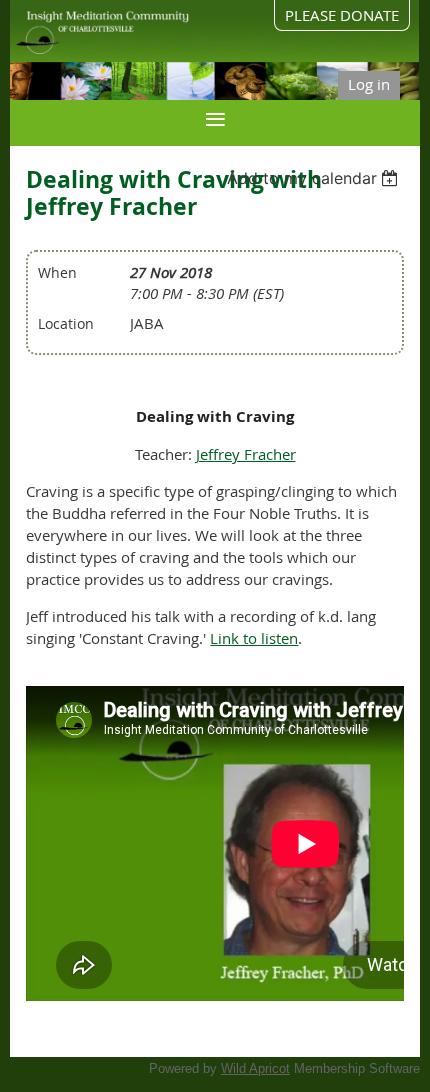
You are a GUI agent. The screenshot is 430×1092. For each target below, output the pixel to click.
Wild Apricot (255, 1068)
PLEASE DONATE (342, 15)
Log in (369, 84)
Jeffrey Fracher (246, 454)
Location (66, 323)
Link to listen (254, 638)
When (57, 272)
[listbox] (315, 178)
